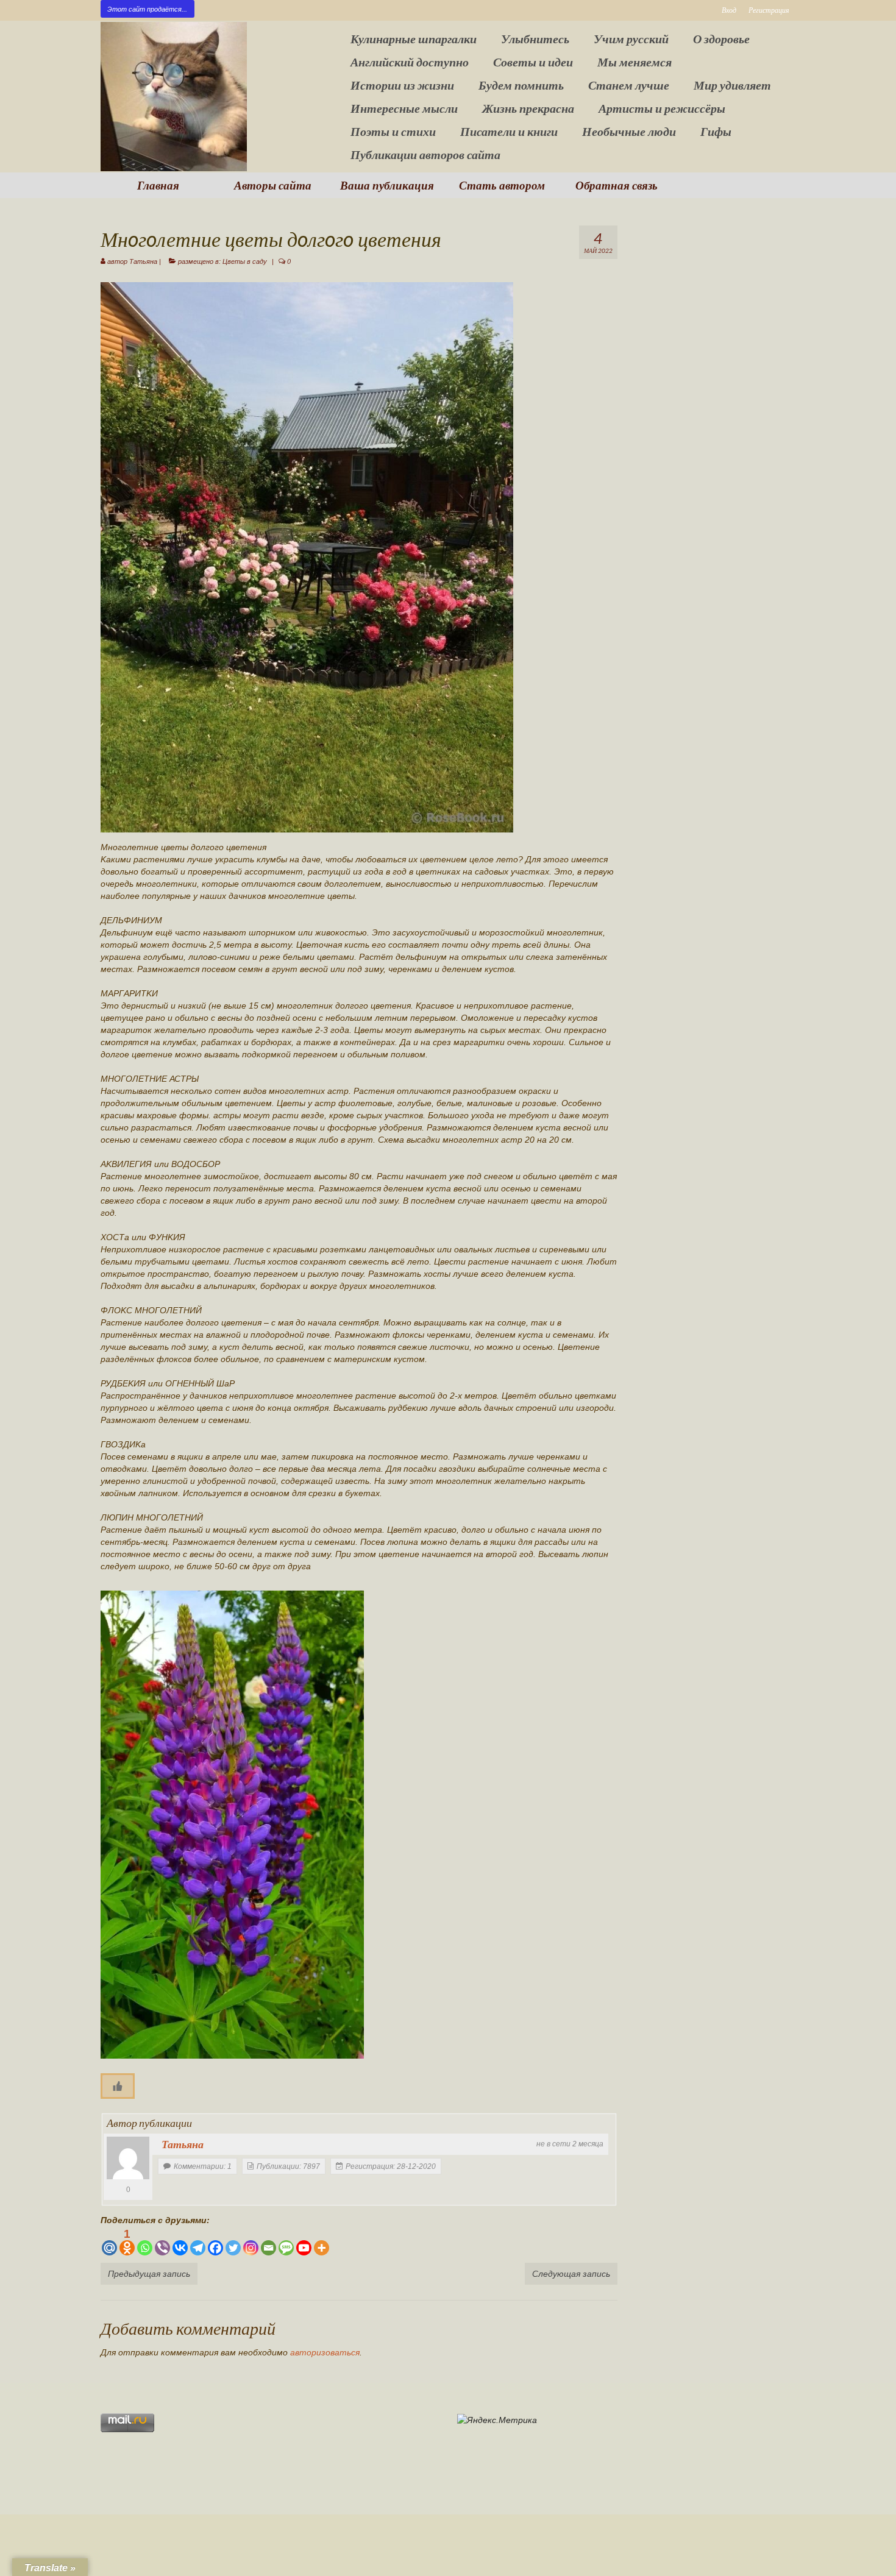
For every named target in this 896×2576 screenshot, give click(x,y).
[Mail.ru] (109, 2242)
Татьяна (143, 261)
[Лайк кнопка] (118, 2086)
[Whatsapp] (145, 2242)
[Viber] (162, 2242)
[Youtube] (304, 2242)
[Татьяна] (128, 2158)
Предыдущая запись (149, 2274)
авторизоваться (325, 2352)
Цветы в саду (245, 261)
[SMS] (286, 2242)
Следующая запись (571, 2274)
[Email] (268, 2242)
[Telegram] (198, 2242)
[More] (322, 2242)
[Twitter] (233, 2242)
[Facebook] (215, 2242)
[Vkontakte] (180, 2242)
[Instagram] (251, 2242)
